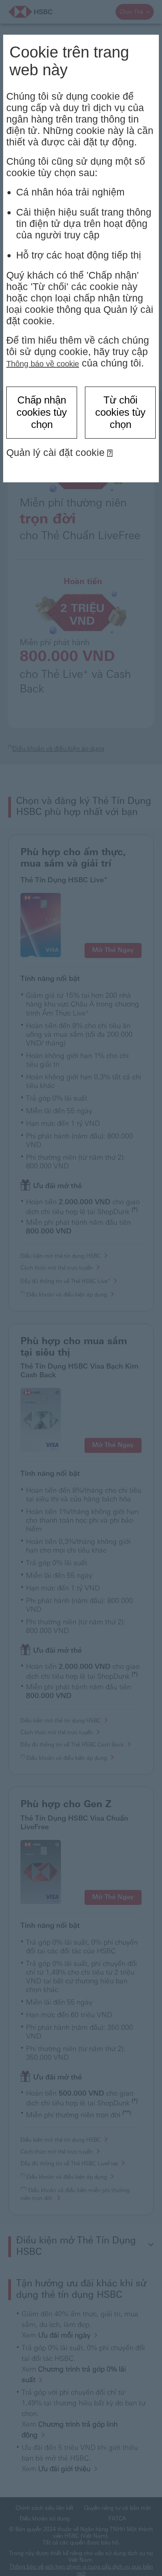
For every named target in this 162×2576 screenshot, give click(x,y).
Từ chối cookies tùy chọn (120, 412)
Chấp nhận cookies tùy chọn (42, 412)
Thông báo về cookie (43, 364)
